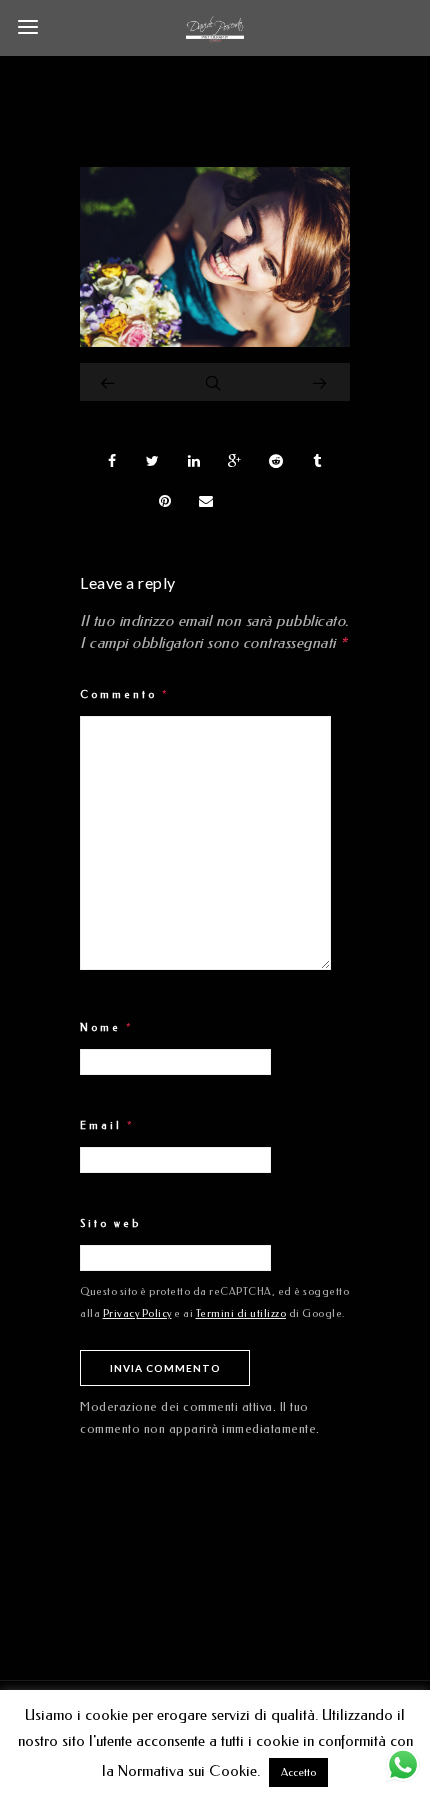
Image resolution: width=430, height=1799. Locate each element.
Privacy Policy (137, 1314)
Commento (125, 695)
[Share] (112, 461)
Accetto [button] (298, 1772)
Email (107, 1126)
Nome (107, 1028)
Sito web (110, 1224)
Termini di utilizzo (241, 1314)
